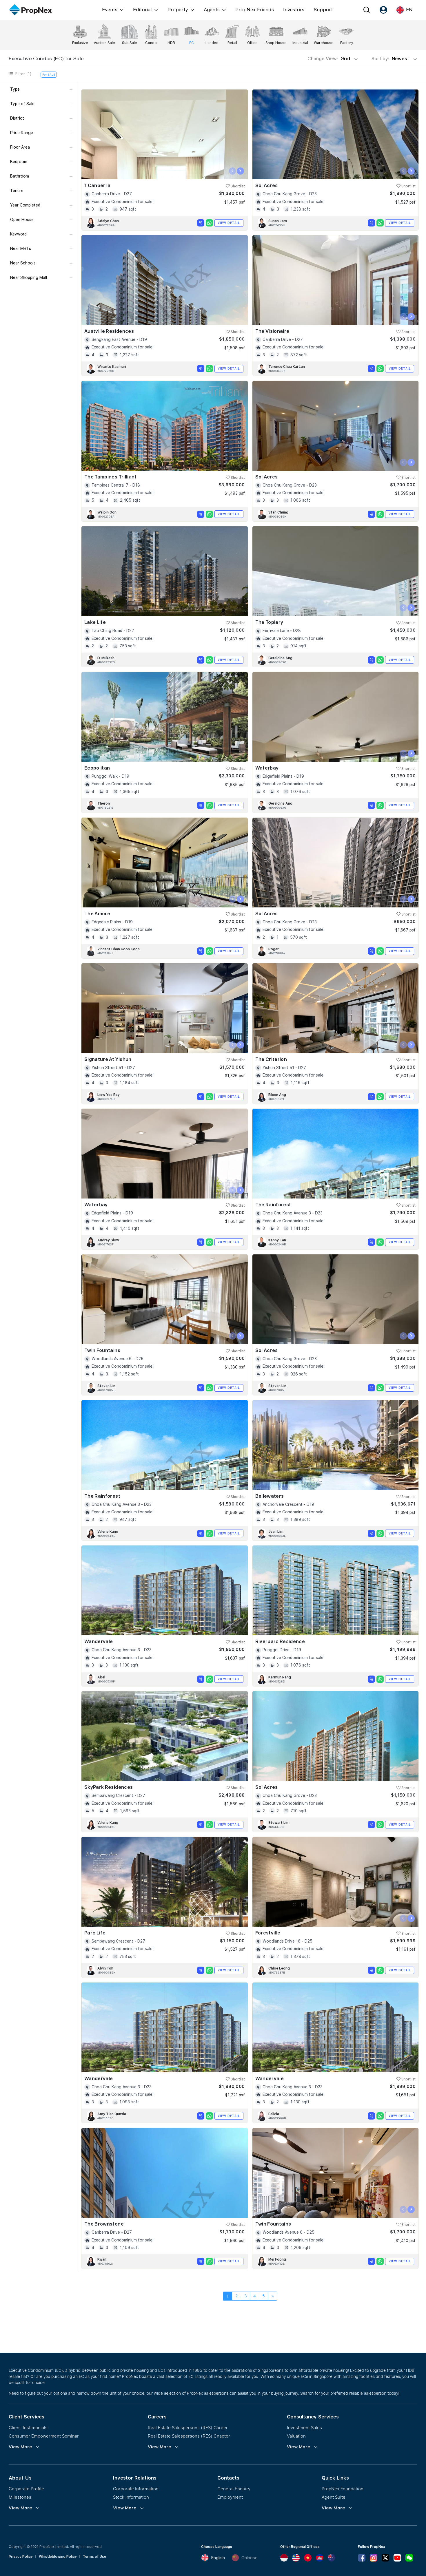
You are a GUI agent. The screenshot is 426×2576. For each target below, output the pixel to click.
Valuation (296, 2436)
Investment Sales (304, 2427)
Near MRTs (21, 249)
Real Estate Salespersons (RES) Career (188, 2427)
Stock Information (131, 2497)
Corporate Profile (26, 2489)
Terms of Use (94, 2557)
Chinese (250, 2558)
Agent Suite (334, 2497)
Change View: (329, 59)
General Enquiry (234, 2489)
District (17, 118)
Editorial (142, 10)
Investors (294, 10)
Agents (212, 10)
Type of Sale (22, 104)
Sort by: (391, 59)
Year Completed (25, 205)
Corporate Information (136, 2489)
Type (15, 89)
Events (110, 10)
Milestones (20, 2497)
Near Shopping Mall (29, 277)
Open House (22, 220)
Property (178, 10)
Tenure (17, 191)
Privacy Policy (21, 2557)
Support (323, 10)
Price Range (22, 133)
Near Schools (23, 263)
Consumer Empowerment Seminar (44, 2436)
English (218, 2558)
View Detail (229, 223)
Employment (230, 2497)
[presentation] (233, 171)
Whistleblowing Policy (58, 2557)
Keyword (18, 234)
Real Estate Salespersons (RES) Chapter (189, 2436)
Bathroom (20, 176)
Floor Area (20, 147)
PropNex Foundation (343, 2489)
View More (20, 2447)
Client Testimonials (28, 2427)
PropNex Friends (255, 10)
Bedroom (19, 162)
